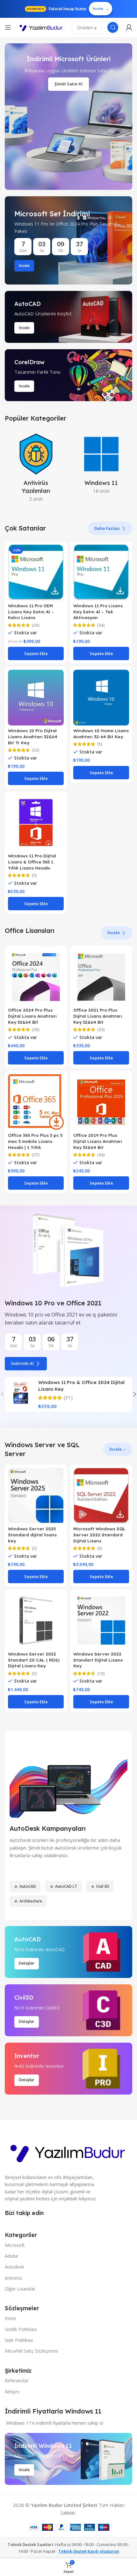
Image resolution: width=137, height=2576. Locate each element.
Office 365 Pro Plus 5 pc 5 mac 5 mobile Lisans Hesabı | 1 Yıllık (35, 1141)
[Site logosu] (41, 28)
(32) (36, 750)
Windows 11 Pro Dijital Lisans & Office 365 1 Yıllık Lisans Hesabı (32, 862)
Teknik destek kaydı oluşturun (89, 2551)
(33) (101, 1030)
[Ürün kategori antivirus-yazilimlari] (36, 469)
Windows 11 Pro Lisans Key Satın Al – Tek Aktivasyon (98, 612)
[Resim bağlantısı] (68, 2151)
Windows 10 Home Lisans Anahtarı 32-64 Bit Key (101, 733)
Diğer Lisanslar (20, 2289)
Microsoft (15, 2245)
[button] (36, 653)
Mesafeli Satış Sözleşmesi (31, 2351)
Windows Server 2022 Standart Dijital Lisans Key (98, 1660)
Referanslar (17, 2381)
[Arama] (113, 27)
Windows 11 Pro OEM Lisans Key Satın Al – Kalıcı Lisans (31, 612)
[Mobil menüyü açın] (8, 27)
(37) (36, 1155)
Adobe (11, 2256)
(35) (36, 625)
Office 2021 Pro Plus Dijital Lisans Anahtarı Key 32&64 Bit (98, 1016)
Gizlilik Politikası (21, 2329)
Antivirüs (14, 2278)
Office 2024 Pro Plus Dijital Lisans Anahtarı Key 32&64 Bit (32, 1016)
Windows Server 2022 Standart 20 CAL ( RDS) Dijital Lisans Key (34, 1660)
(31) (68, 1398)
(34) (101, 625)
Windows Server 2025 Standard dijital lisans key (32, 1535)
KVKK (10, 2318)
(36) (36, 1030)
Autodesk (14, 2267)
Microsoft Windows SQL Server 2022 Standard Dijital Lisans (99, 1535)
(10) (101, 1674)
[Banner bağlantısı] (68, 240)
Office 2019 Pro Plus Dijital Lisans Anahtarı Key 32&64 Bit (98, 1141)
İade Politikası (19, 2340)
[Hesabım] (129, 27)
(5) (100, 744)
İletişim (12, 2392)
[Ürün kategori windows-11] (101, 465)
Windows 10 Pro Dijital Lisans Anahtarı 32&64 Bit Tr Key (33, 736)
